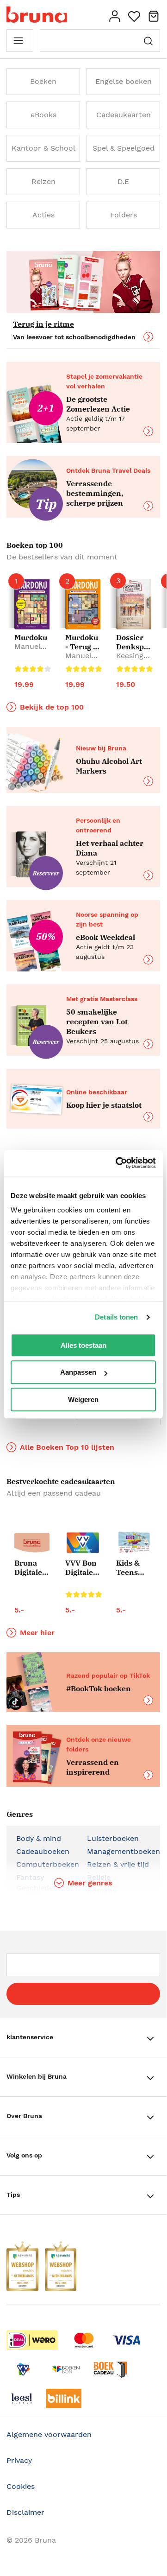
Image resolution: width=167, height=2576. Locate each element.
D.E (123, 181)
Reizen (43, 181)
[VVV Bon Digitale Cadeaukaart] (83, 1543)
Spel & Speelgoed (124, 148)
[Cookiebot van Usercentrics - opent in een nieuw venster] (118, 1163)
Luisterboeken (113, 1838)
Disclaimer (25, 2512)
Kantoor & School (43, 148)
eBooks (43, 115)
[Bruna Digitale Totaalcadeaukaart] (32, 1544)
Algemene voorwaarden (49, 2434)
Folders (124, 215)
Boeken (43, 81)
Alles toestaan (83, 1345)
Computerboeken (48, 1864)
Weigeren (83, 1399)
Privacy (19, 2460)
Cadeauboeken (43, 1851)
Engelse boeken (124, 81)
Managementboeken (124, 1851)
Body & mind (39, 1838)
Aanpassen (78, 1372)
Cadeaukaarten (124, 115)
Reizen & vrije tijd (118, 1864)
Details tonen (116, 1317)
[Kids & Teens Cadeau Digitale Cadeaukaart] (134, 1543)
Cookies (21, 2486)
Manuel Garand (28, 651)
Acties (43, 215)
